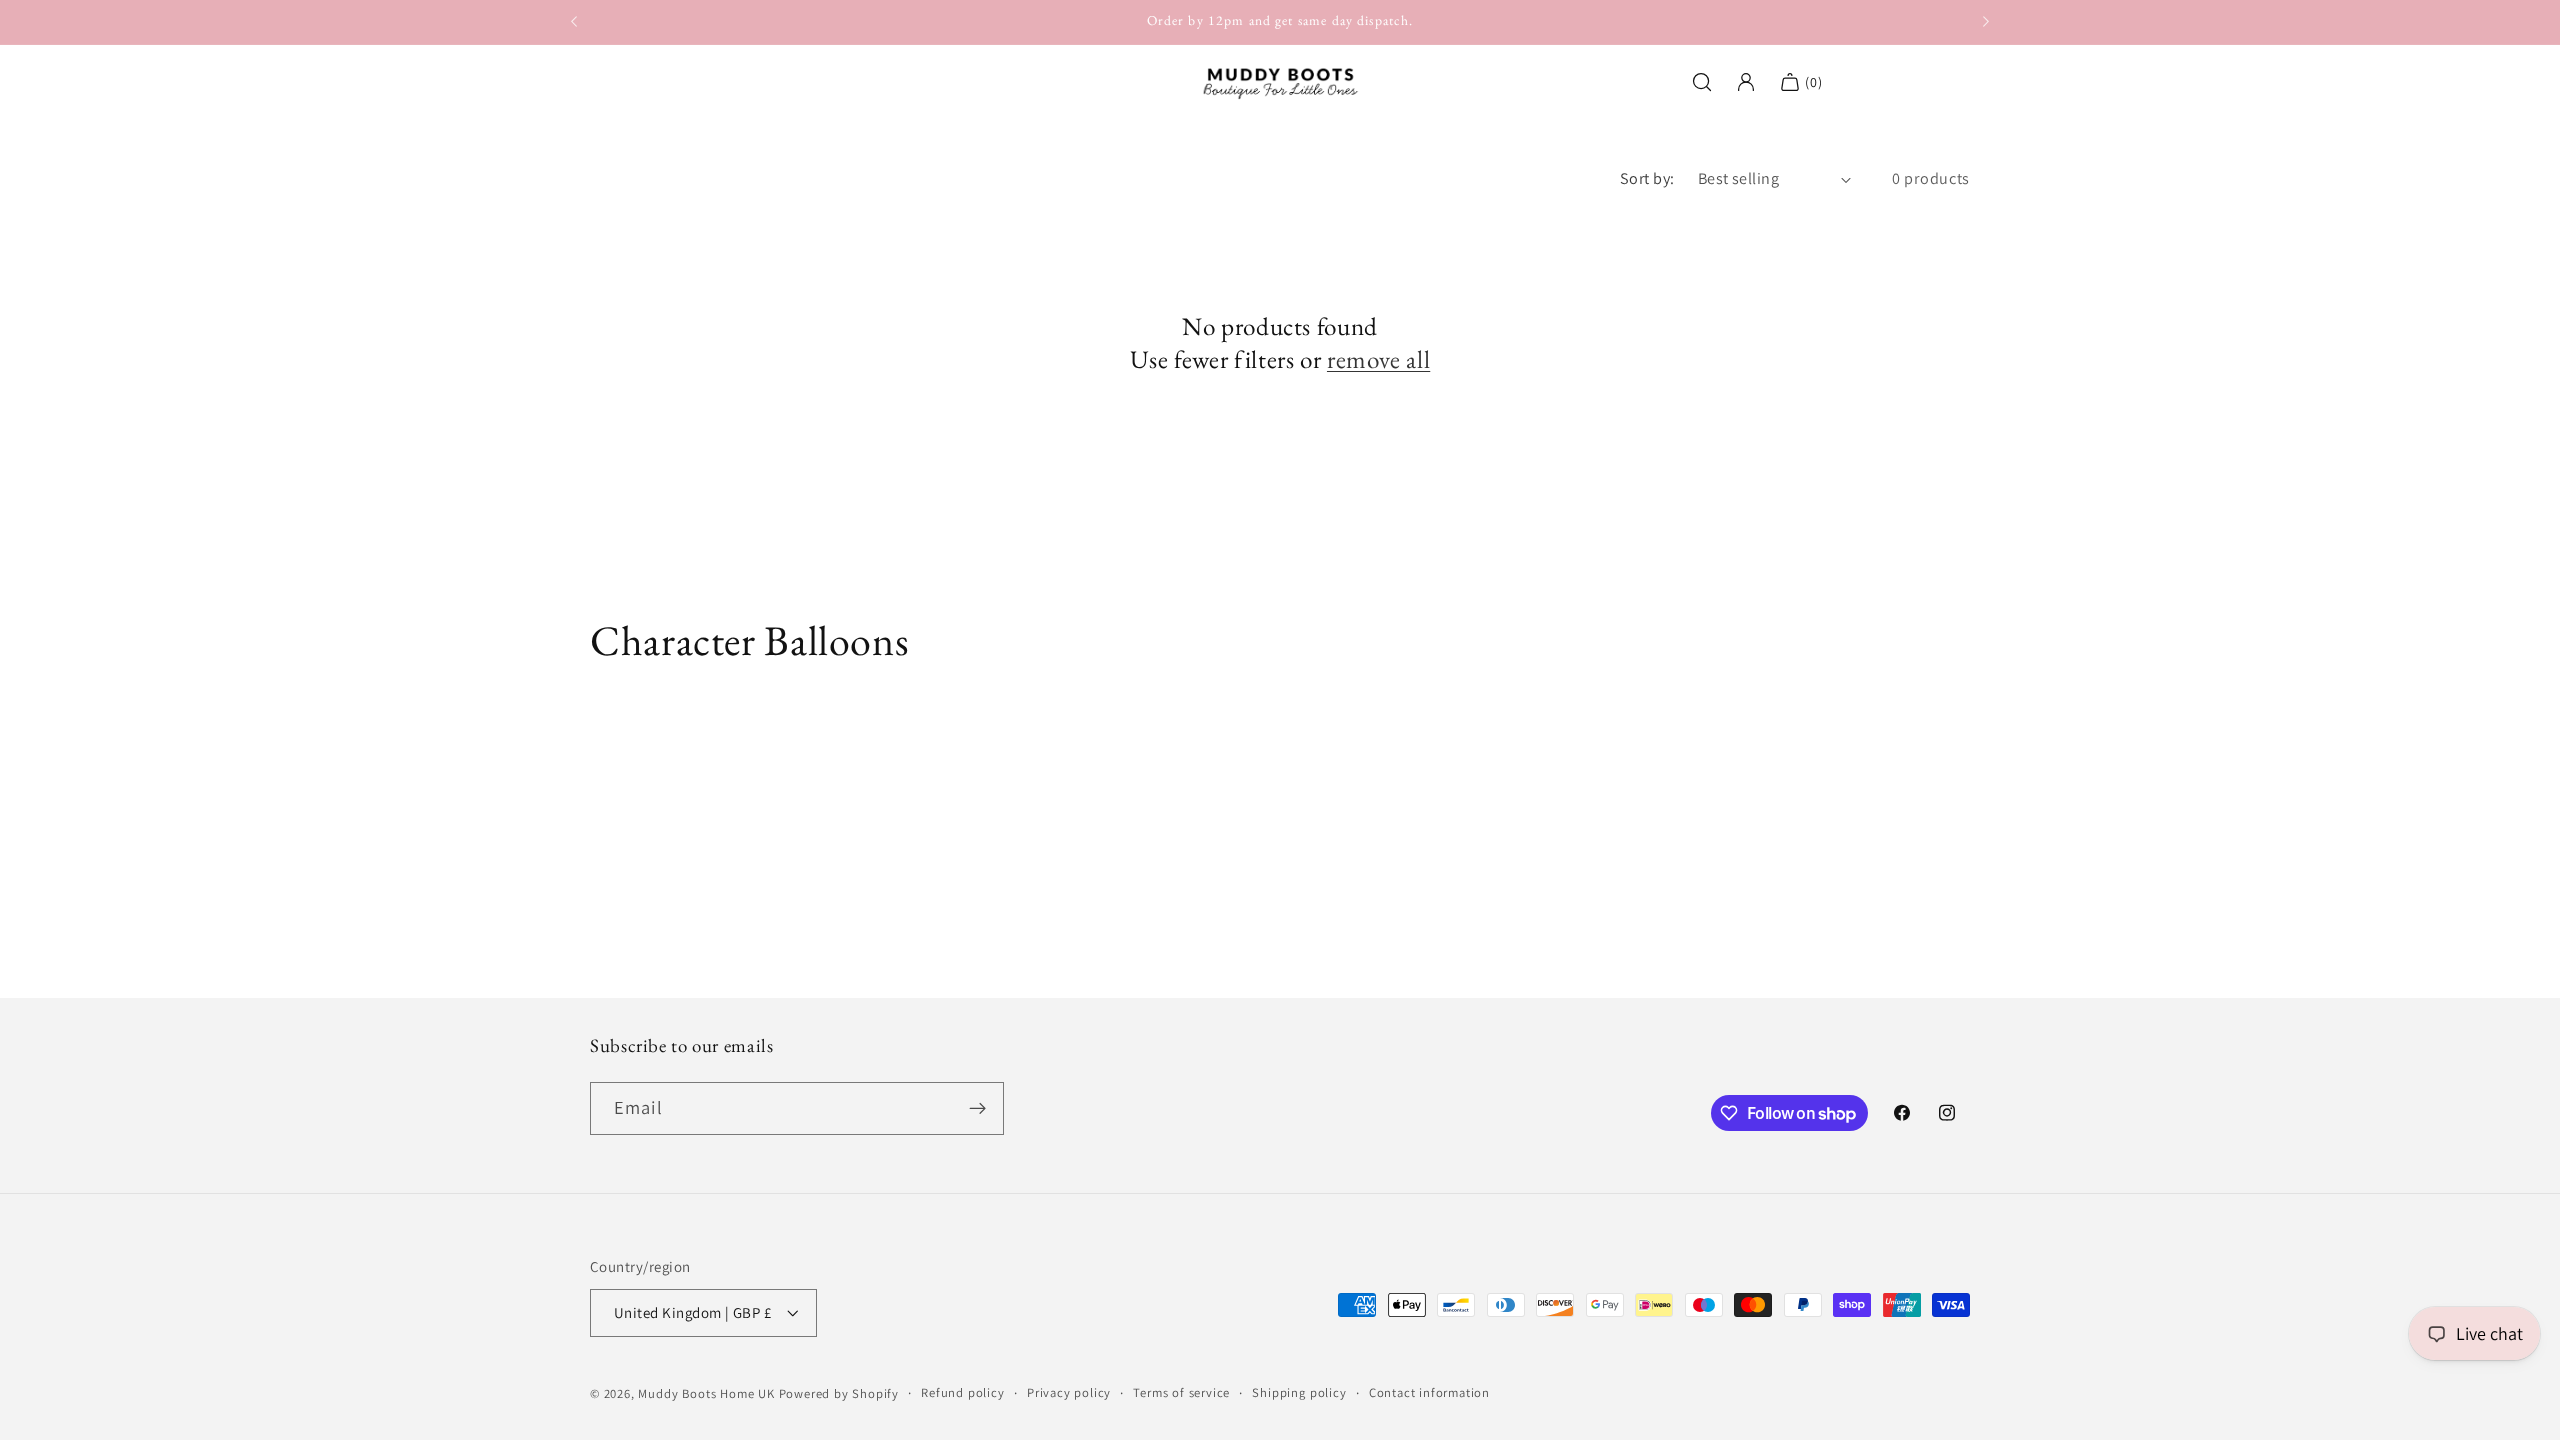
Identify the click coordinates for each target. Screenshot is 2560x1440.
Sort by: (1647, 178)
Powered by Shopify (839, 1393)
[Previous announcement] (574, 22)
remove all (1378, 360)
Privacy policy (1069, 1392)
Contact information (1429, 1392)
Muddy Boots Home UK (706, 1393)
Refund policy (962, 1392)
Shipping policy (1299, 1392)
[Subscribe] (977, 1109)
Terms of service (1181, 1392)
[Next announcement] (1986, 22)
